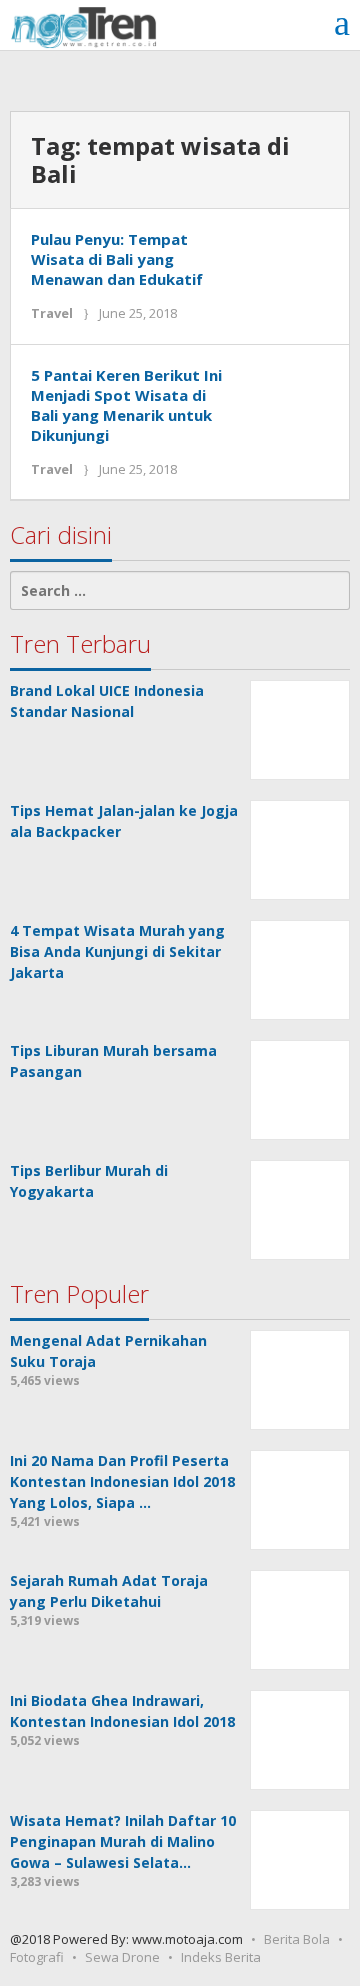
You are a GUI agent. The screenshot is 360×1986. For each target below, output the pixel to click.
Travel (52, 313)
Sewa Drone (122, 1957)
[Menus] (342, 23)
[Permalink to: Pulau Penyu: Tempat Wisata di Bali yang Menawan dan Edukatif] (289, 267)
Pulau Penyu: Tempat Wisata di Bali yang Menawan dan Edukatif (117, 259)
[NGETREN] (83, 25)
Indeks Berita (221, 1957)
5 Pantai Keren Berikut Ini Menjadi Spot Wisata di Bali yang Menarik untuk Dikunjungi (126, 405)
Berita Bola (297, 1939)
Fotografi (37, 1957)
